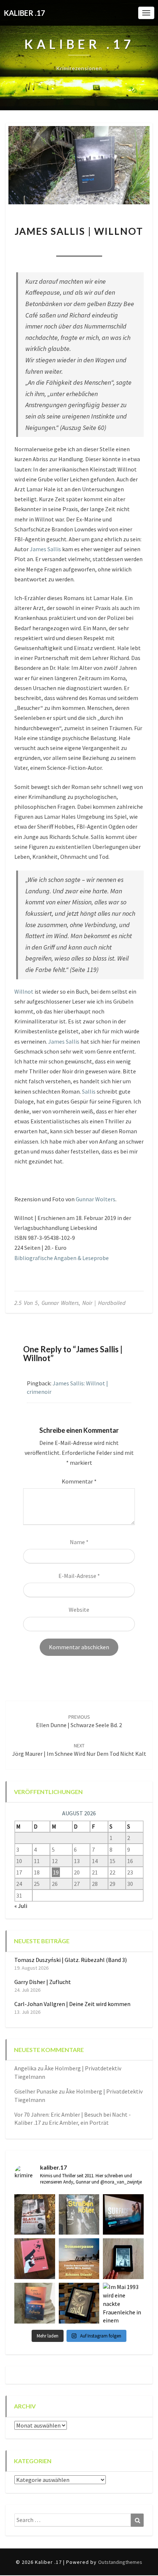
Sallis (89, 1091)
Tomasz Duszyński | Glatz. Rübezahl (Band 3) (71, 1960)
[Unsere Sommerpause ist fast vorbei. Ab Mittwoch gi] (79, 2215)
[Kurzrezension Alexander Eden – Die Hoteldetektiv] (123, 2259)
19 (56, 1872)
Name (79, 1542)
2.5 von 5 (26, 1303)
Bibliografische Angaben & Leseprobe (62, 1258)
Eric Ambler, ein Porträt (79, 2123)
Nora (39, 247)
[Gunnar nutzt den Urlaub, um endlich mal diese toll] (35, 2259)
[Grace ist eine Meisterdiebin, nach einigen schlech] (35, 2303)
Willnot (24, 991)
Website (79, 1610)
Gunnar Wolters (96, 1199)
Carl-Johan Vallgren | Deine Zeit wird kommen (72, 2004)
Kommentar (79, 1481)
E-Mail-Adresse (79, 1576)
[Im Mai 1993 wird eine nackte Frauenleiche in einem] (123, 2303)
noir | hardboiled (104, 1303)
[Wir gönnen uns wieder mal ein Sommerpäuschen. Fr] (79, 2259)
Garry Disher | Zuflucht (43, 1982)
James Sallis (45, 549)
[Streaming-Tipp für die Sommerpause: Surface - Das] (123, 2215)
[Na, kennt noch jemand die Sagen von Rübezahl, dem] (35, 2215)
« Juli (21, 1906)
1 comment (118, 247)
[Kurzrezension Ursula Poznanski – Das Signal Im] (79, 2303)
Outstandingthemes (120, 2562)
